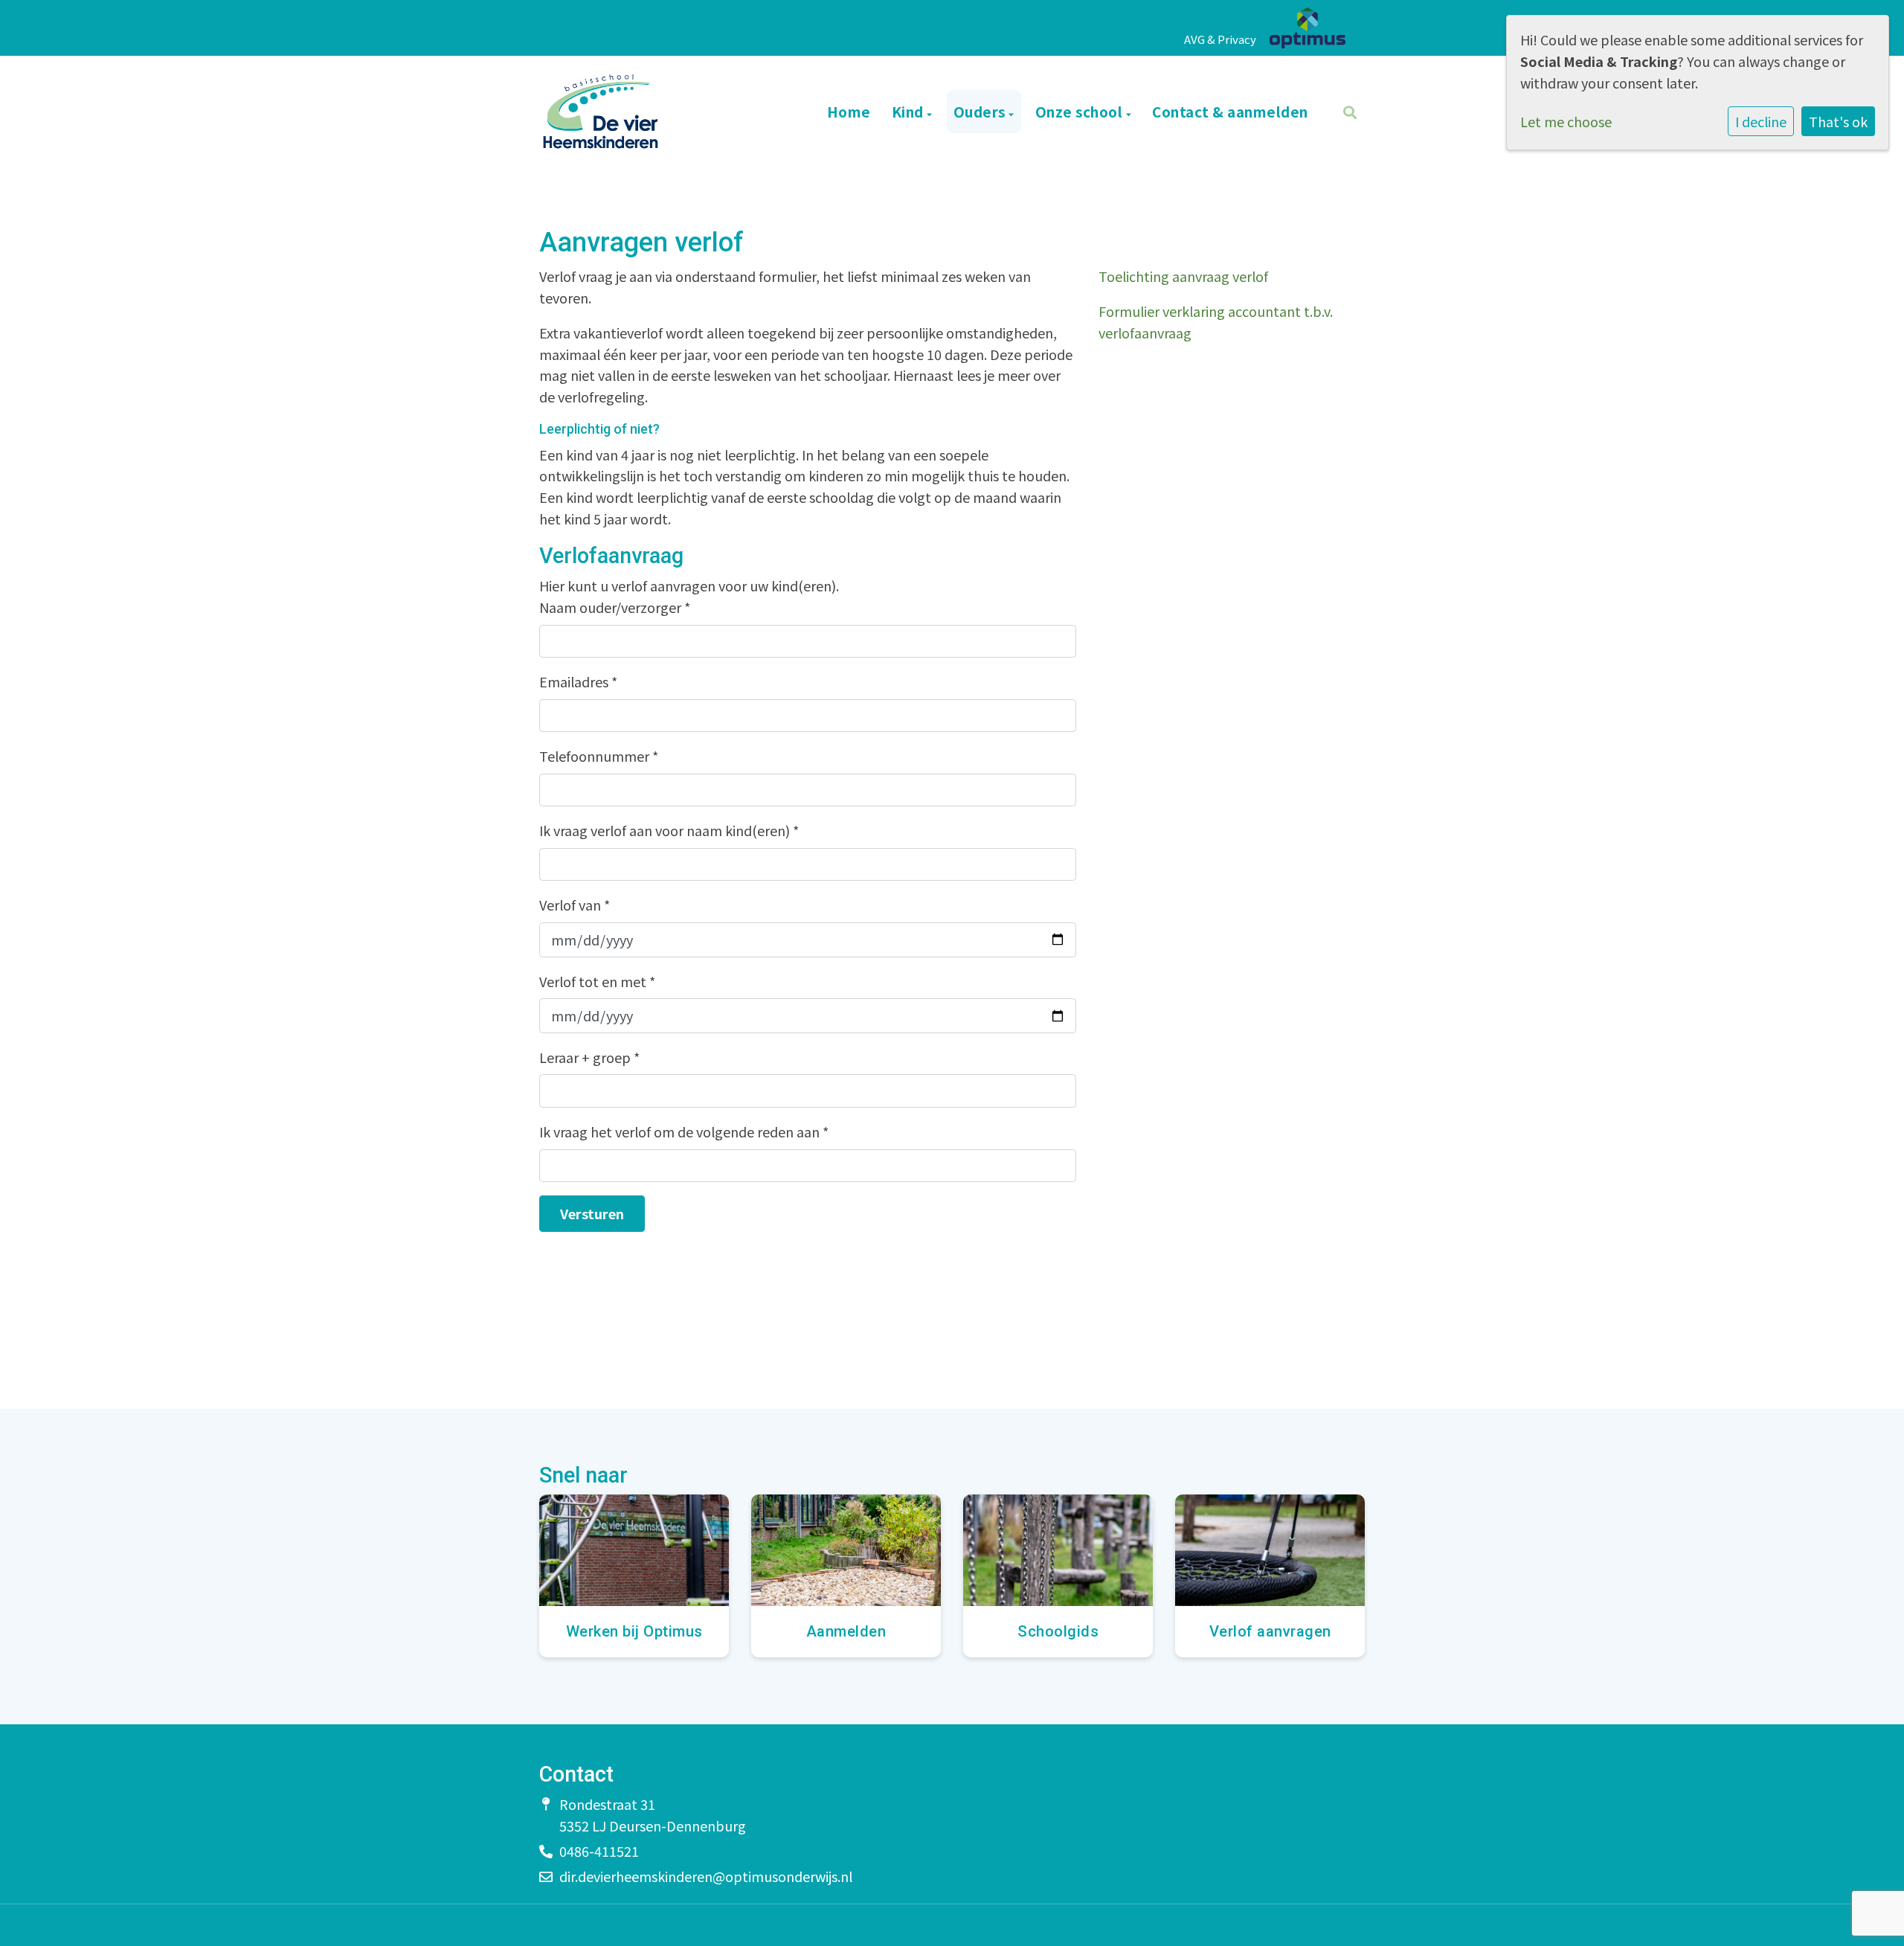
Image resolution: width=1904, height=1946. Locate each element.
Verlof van (575, 905)
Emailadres (578, 681)
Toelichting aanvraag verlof (1183, 276)
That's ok (1838, 121)
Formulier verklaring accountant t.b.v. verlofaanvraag (1216, 322)
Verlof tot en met (597, 981)
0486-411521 (599, 1851)
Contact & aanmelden (1230, 111)
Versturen (592, 1213)
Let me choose (1566, 121)
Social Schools (1333, 1925)
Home (849, 111)
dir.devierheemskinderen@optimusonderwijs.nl (706, 1876)
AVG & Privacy (1220, 39)
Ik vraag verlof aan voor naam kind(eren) (669, 830)
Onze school (1081, 111)
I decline (1761, 121)
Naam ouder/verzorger (615, 607)
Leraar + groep (589, 1057)
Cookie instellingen (580, 1924)
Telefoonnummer (599, 756)
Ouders (981, 111)
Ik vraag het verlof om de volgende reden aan (684, 1131)
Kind (910, 111)
